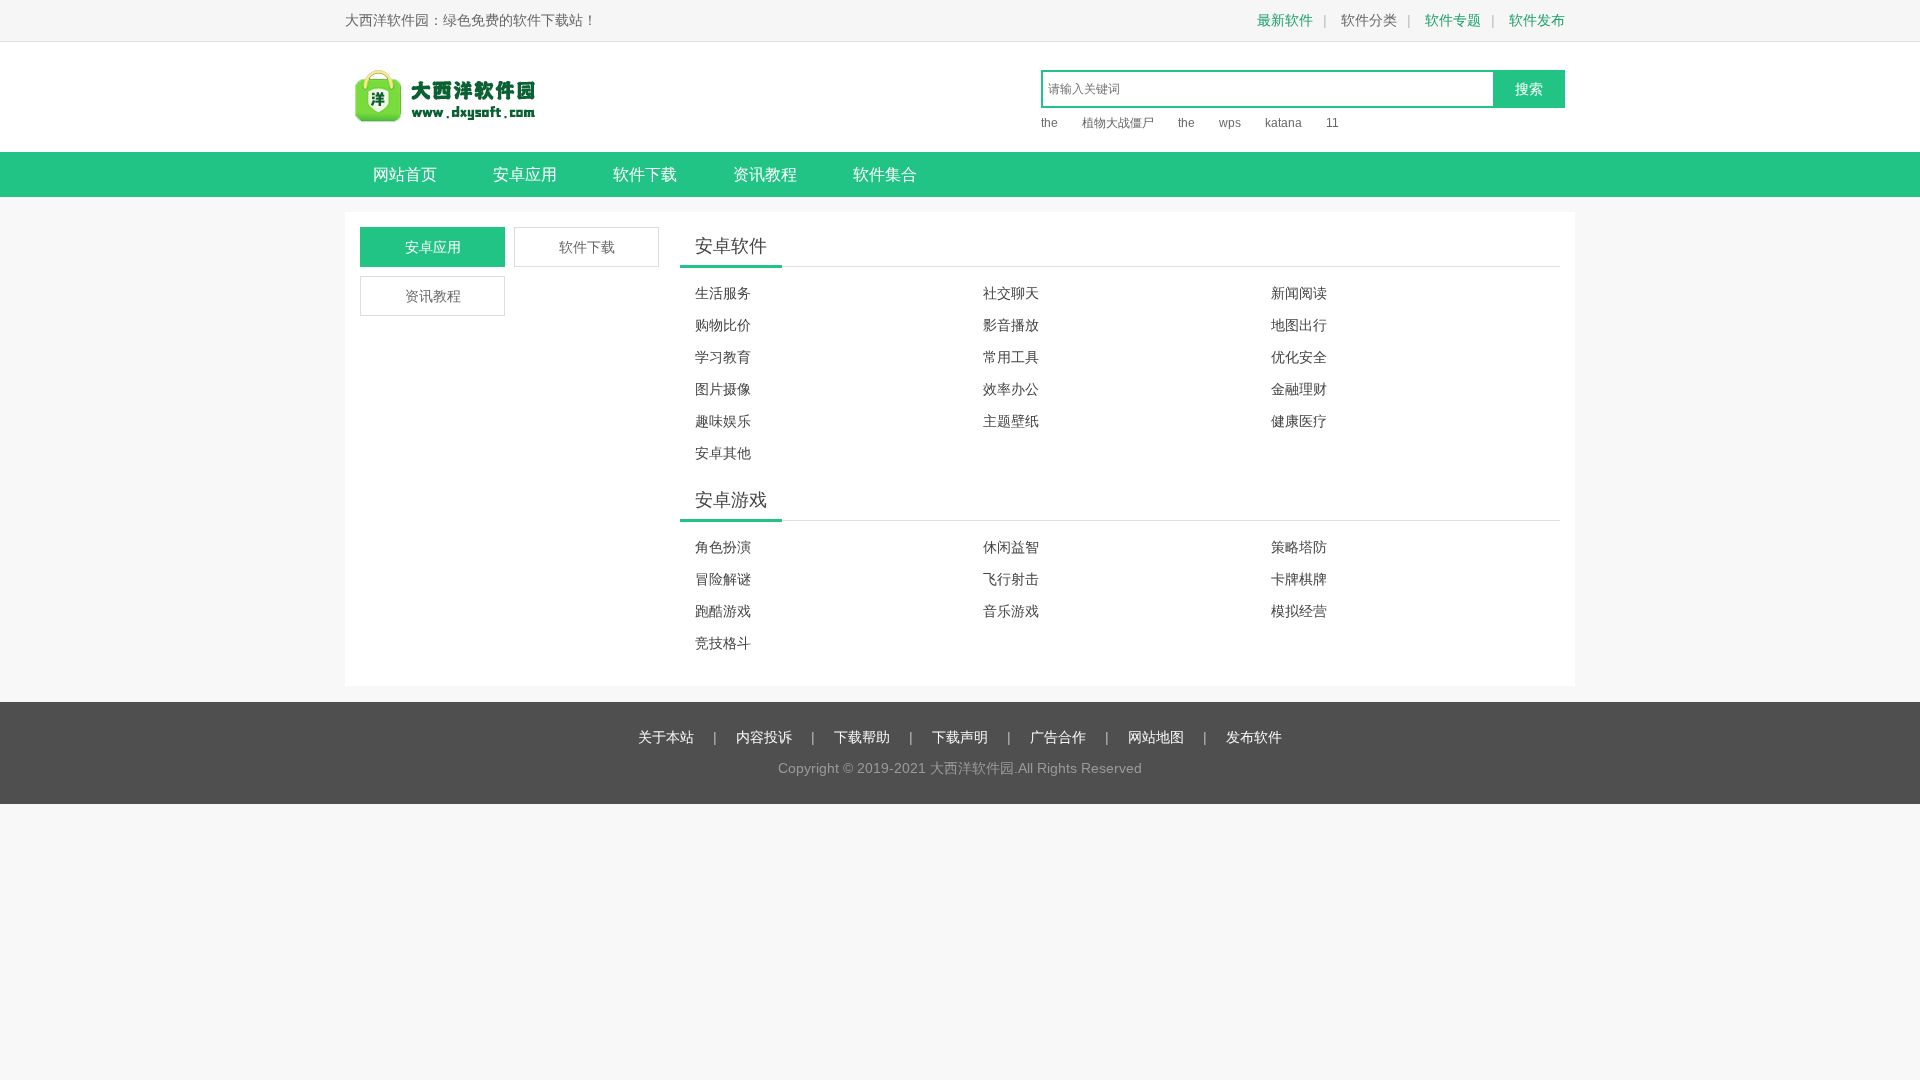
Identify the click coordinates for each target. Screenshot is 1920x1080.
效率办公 (1011, 389)
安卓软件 (731, 246)
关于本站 (666, 737)
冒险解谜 (723, 579)
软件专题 (1453, 20)
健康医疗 (1299, 421)
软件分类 (1369, 20)
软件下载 (645, 174)
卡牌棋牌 (1299, 579)
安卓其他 (723, 453)
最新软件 (1285, 20)
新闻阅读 (1299, 293)
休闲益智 (1011, 547)
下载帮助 (862, 737)
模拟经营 (1299, 611)
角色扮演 (723, 547)
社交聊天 (1011, 293)
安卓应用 (525, 174)
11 (1332, 123)
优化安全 (1299, 357)
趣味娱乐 (723, 421)
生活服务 (723, 293)
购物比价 (723, 325)
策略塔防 (1299, 547)
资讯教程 (765, 174)
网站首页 (405, 174)
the (1049, 123)
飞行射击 (1011, 579)
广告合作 (1058, 737)
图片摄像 (723, 389)
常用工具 (1011, 357)
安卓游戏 (731, 500)
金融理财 (1299, 389)
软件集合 (885, 174)
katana (1283, 123)
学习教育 (723, 357)
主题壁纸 (1011, 421)
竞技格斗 (723, 643)
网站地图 (1156, 737)
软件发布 (1537, 20)
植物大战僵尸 (1118, 123)
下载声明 (960, 737)
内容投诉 (764, 737)
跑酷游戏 (723, 611)
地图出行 (1299, 325)
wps (1230, 123)
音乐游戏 (1011, 611)
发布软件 (1254, 737)
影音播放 (1011, 325)
